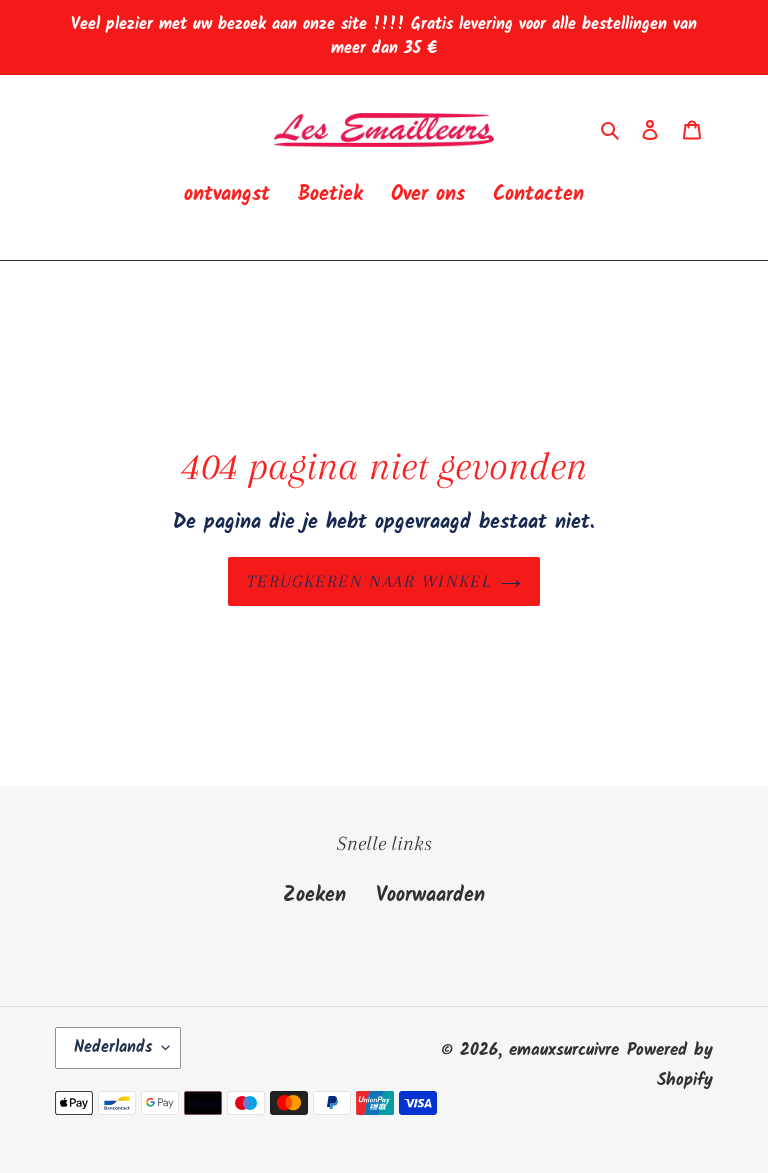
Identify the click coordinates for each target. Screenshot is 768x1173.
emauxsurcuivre (564, 1050)
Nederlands (113, 1047)
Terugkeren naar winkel (369, 581)
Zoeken (314, 896)
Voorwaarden (430, 896)
